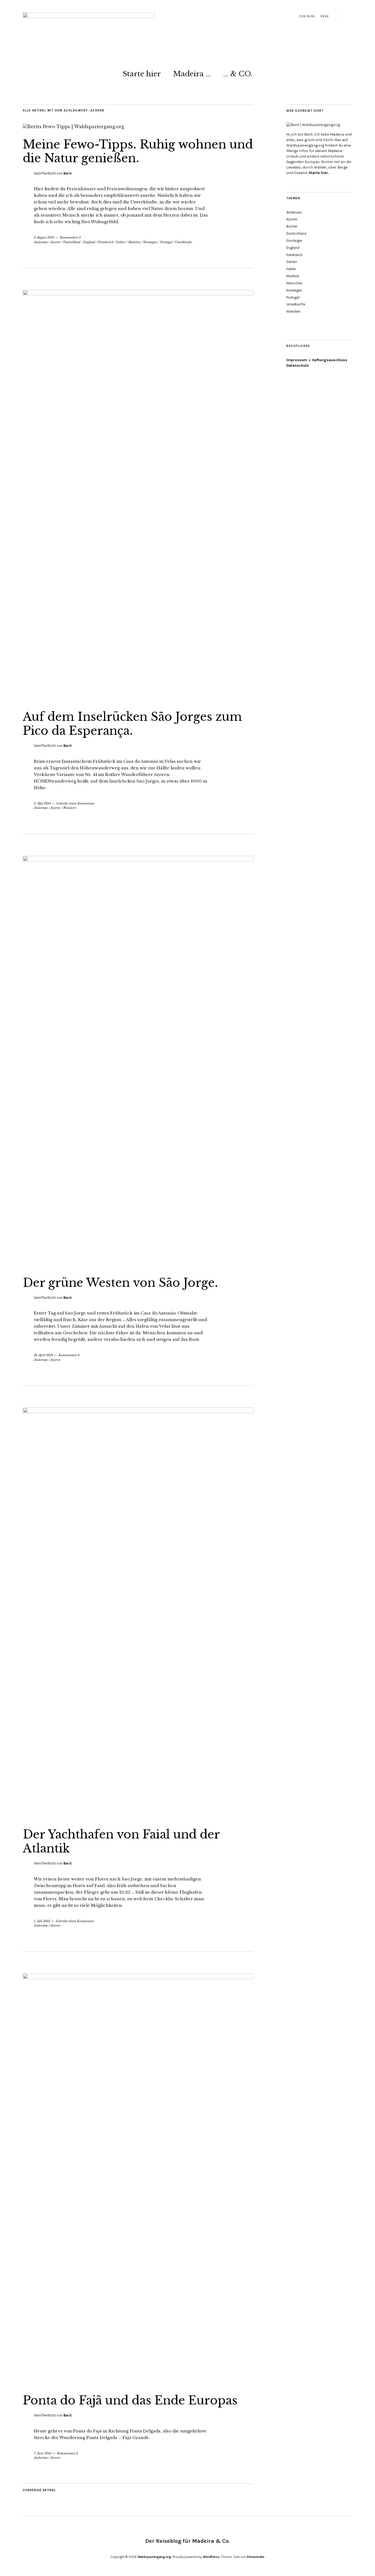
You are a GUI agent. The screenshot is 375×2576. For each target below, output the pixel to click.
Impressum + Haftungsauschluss (317, 360)
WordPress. (212, 2557)
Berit (68, 173)
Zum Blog (307, 16)
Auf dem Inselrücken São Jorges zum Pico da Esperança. (132, 724)
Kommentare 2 (67, 2453)
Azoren (55, 242)
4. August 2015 (44, 237)
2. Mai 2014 (42, 803)
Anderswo (41, 242)
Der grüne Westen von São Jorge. (120, 1283)
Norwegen (150, 242)
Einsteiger (294, 241)
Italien (121, 242)
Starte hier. (319, 173)
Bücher (292, 226)
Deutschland (72, 242)
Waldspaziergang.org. (155, 2557)
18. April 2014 (43, 1355)
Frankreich (106, 242)
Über (325, 16)
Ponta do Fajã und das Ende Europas (130, 2400)
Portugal (166, 242)
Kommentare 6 (69, 1355)
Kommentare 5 (70, 237)
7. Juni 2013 (43, 2453)
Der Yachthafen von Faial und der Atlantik (121, 1841)
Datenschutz (298, 365)
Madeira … (192, 74)
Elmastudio (256, 2557)
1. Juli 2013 (42, 1921)
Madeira (134, 242)
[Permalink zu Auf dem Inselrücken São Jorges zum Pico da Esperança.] (138, 294)
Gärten (292, 262)
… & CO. (238, 74)
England (89, 242)
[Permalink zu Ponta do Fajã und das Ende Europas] (138, 1977)
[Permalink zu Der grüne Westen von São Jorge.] (138, 860)
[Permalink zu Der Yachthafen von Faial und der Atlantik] (138, 1411)
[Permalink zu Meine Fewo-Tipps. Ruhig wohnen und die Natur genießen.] (73, 127)
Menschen (294, 283)
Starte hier (142, 74)
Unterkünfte (184, 242)
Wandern (70, 808)
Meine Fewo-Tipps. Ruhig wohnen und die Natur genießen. (138, 151)
